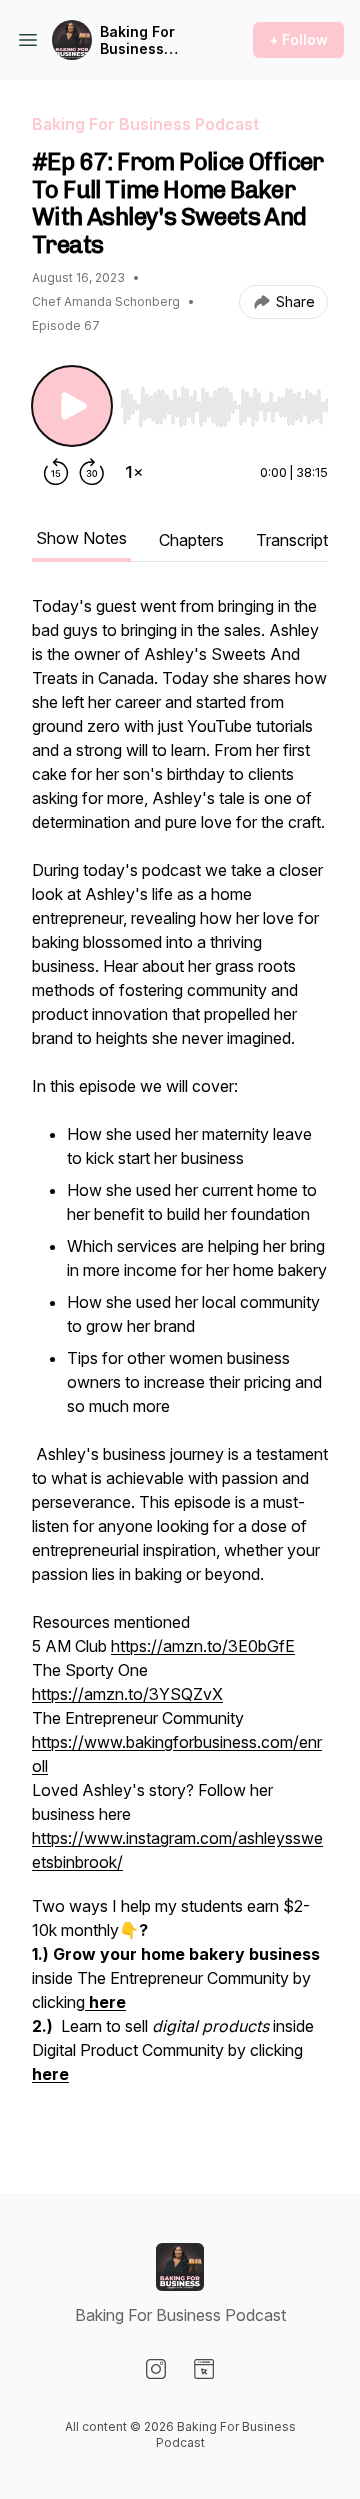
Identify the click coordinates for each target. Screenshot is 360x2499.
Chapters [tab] (191, 540)
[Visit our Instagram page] (156, 2369)
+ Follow (298, 39)
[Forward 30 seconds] (92, 472)
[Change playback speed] (134, 472)
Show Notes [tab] (81, 538)
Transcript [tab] (292, 540)
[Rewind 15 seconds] (56, 472)
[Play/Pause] (72, 406)
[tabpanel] (180, 1362)
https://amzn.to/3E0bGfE (203, 1646)
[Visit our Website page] (204, 2369)
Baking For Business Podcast (137, 40)
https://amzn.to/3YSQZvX (127, 1694)
